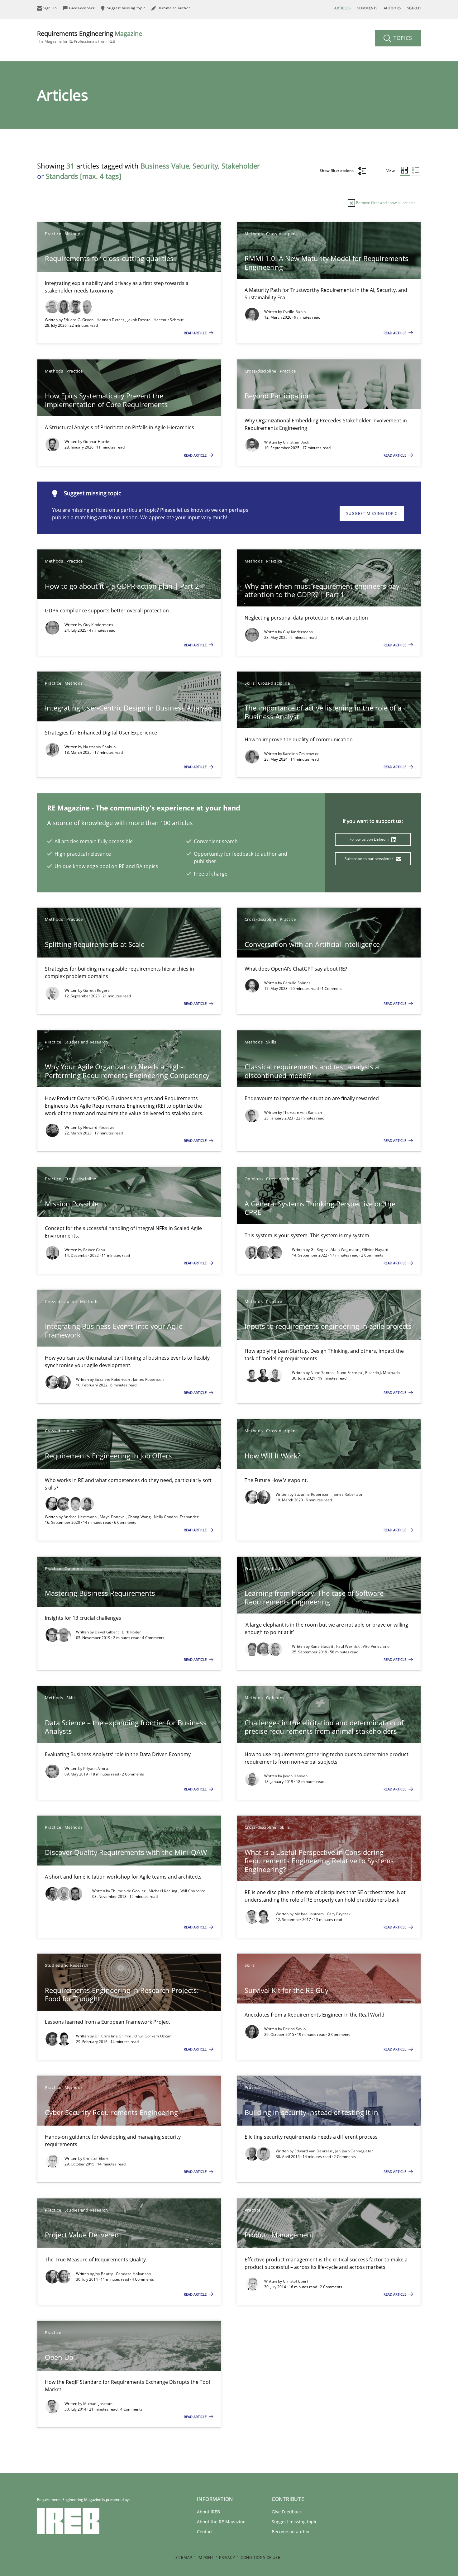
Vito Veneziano (376, 1646)
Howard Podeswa (99, 1127)
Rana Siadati (322, 1646)
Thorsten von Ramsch (303, 1112)
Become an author (291, 2532)
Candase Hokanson (134, 2274)
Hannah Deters (111, 320)
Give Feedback (287, 2512)
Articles (342, 8)
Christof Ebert (96, 2158)
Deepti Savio (294, 2029)
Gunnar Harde (96, 442)
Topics (402, 38)
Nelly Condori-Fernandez (177, 1517)
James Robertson (148, 1379)
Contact (205, 2532)
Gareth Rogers (96, 990)
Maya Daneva (113, 1517)
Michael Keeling (164, 1891)
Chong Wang (140, 1517)
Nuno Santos (323, 1373)
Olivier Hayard (375, 1250)
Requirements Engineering (90, 37)
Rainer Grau (94, 1250)
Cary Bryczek (339, 1914)
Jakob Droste (140, 320)
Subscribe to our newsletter (369, 859)
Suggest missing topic (372, 513)
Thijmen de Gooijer (129, 1891)
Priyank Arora (96, 1768)
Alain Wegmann (345, 1250)
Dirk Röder (131, 1632)
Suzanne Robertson (113, 1379)
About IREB (208, 2512)
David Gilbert (107, 1632)
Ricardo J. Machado (382, 1373)
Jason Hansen (295, 1776)
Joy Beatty (104, 2274)
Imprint (205, 2557)
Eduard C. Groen (79, 320)
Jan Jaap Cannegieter (354, 2151)
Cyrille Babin (294, 312)
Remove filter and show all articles (385, 203)
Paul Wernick (348, 1646)
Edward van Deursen (314, 2151)
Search (414, 8)
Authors (392, 8)
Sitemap (184, 2557)
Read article (196, 333)
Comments (367, 8)
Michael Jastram (310, 1914)
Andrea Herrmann (81, 1517)
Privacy (227, 2557)
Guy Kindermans (98, 625)
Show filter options (337, 171)
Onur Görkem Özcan (153, 2036)
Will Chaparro (193, 1891)
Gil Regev (320, 1250)
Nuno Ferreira (350, 1373)
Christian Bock (296, 442)
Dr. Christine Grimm (114, 2036)
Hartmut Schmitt (169, 320)
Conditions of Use (260, 2557)
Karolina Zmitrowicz (301, 754)
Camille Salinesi (297, 983)
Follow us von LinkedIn (370, 839)
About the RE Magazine (221, 2522)
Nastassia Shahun (100, 747)
